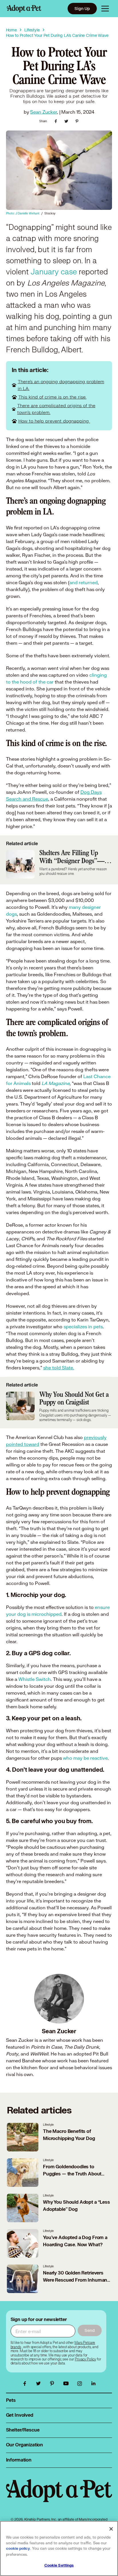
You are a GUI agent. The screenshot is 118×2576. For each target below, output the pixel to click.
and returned (83, 582)
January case (55, 272)
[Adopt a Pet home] (24, 9)
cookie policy (18, 2549)
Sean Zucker (43, 112)
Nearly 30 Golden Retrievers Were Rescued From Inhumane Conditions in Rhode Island (76, 2280)
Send (90, 2330)
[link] (85, 2359)
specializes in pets (83, 1326)
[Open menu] (105, 9)
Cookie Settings (59, 2565)
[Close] (111, 2529)
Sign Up (82, 8)
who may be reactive (85, 1758)
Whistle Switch (35, 1679)
